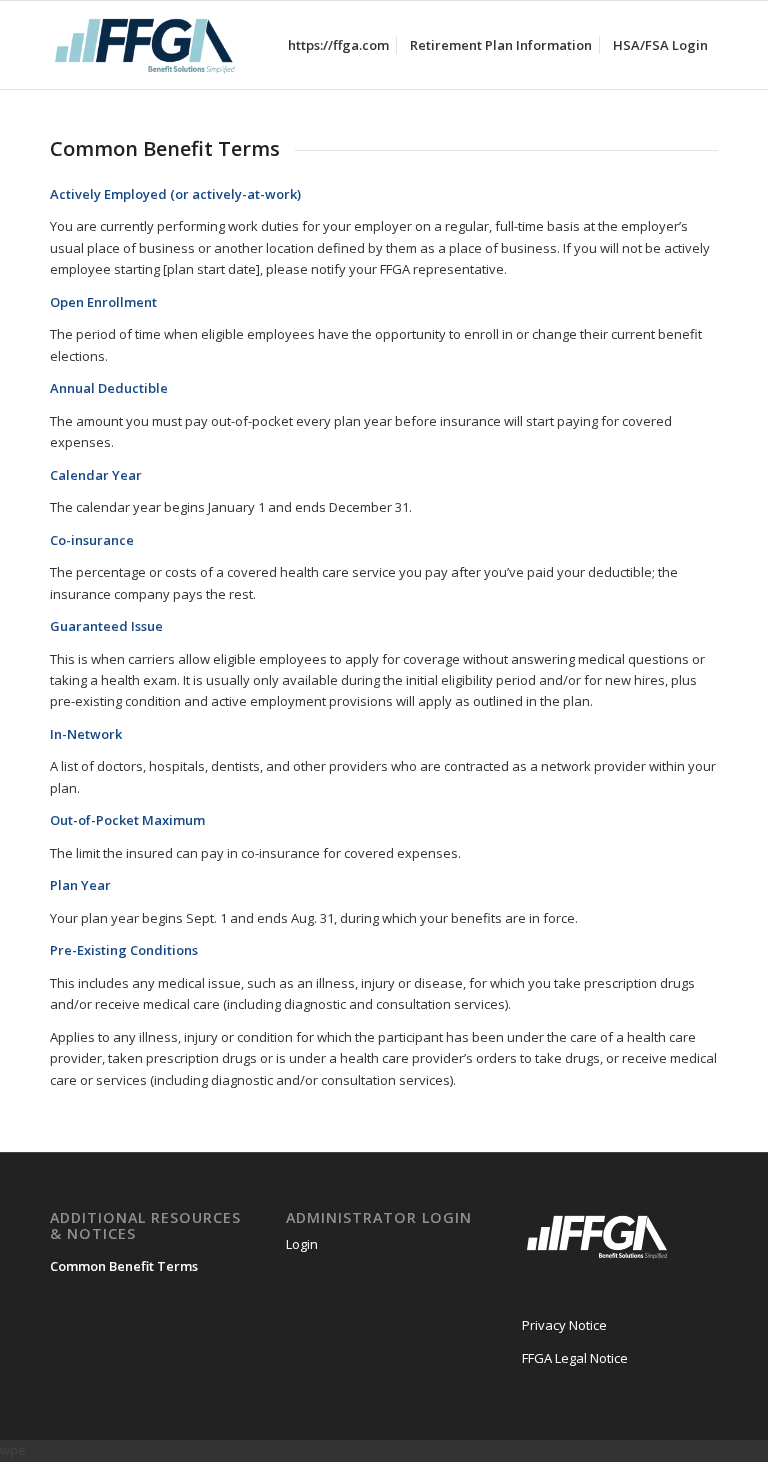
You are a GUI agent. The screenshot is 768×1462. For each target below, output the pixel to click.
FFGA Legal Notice (575, 1358)
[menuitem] (338, 45)
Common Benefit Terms (124, 1266)
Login (302, 1244)
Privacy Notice (564, 1325)
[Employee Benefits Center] (145, 45)
